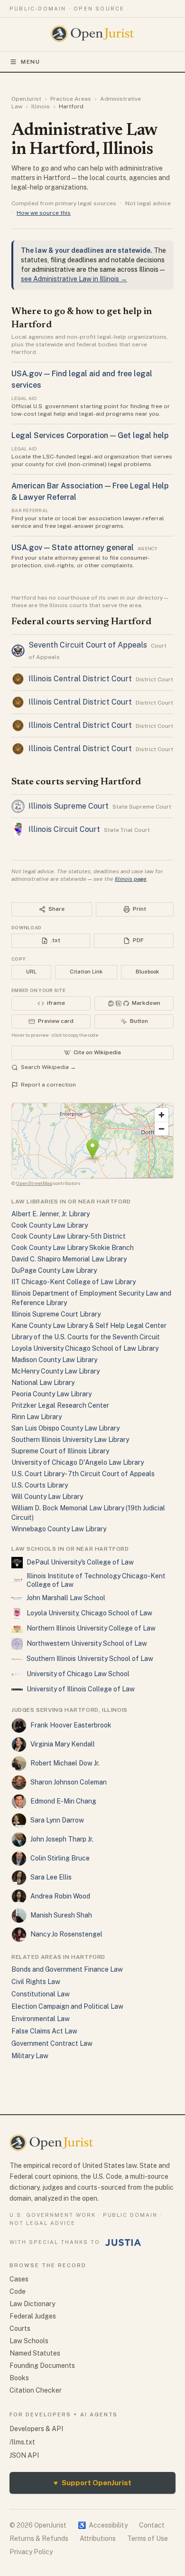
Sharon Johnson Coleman (69, 1782)
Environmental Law (41, 2019)
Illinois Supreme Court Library (56, 1314)
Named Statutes (35, 2353)
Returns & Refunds (39, 2538)
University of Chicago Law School (78, 1674)
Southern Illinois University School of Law (90, 1659)
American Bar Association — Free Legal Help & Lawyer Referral (90, 491)
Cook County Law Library (50, 1225)
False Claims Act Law (44, 2031)
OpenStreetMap (34, 1183)
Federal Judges (33, 2316)
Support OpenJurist (92, 2483)
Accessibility (103, 2525)
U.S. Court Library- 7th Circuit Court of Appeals (83, 1474)
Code (18, 2291)
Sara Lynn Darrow (57, 1820)
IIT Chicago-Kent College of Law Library (74, 1282)
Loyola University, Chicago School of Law (89, 1613)
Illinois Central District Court (80, 679)
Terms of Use (148, 2538)
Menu (31, 62)
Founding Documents (42, 2366)
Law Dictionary (32, 2304)
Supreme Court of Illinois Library (60, 1451)
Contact (152, 2525)
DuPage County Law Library (54, 1270)
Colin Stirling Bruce (60, 1858)
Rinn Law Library (37, 1417)
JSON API (24, 2455)
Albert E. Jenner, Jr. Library (51, 1214)
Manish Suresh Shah (61, 1915)
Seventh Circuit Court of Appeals (88, 645)
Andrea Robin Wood (60, 1896)
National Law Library (43, 1383)
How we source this (44, 213)
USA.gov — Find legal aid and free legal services (82, 379)
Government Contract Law (52, 2043)
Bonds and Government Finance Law (67, 1969)
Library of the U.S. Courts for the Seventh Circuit (86, 1337)
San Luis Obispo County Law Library (65, 1428)
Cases (19, 2279)
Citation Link (86, 972)
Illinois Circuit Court (64, 829)
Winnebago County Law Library (59, 1529)
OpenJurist (26, 99)
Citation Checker (36, 2390)
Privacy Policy (31, 2552)
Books (19, 2378)
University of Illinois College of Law (81, 1689)
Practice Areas (71, 99)
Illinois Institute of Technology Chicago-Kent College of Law (96, 1580)
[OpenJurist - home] (93, 34)
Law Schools (29, 2341)
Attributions (98, 2538)
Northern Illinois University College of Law (91, 1628)
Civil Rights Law (36, 1982)
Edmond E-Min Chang (63, 1801)
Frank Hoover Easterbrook (71, 1725)
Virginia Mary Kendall (63, 1744)
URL (31, 972)
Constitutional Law (41, 1994)
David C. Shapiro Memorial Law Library (69, 1259)
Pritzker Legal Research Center (60, 1405)
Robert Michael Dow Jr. (65, 1763)
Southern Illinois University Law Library (70, 1440)
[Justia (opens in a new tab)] (123, 2242)
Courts (20, 2328)
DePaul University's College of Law (80, 1562)
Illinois (41, 106)
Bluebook (147, 972)
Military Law (30, 2056)
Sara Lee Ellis (51, 1877)
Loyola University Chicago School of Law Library (85, 1348)
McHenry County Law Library (55, 1371)
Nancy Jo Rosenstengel (66, 1934)
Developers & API (36, 2429)
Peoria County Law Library (51, 1394)
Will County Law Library (47, 1497)
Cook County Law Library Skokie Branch (73, 1248)
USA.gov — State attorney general (73, 548)
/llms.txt (22, 2442)
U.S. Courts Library (40, 1485)
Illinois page (131, 879)
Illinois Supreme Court (69, 806)
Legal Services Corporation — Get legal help (90, 435)
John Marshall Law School (66, 1598)
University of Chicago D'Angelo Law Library (78, 1462)
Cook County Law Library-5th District (69, 1236)
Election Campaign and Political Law (67, 2006)
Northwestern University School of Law (87, 1643)
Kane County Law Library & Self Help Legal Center (89, 1326)
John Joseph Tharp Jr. (62, 1839)
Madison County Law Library (54, 1360)
